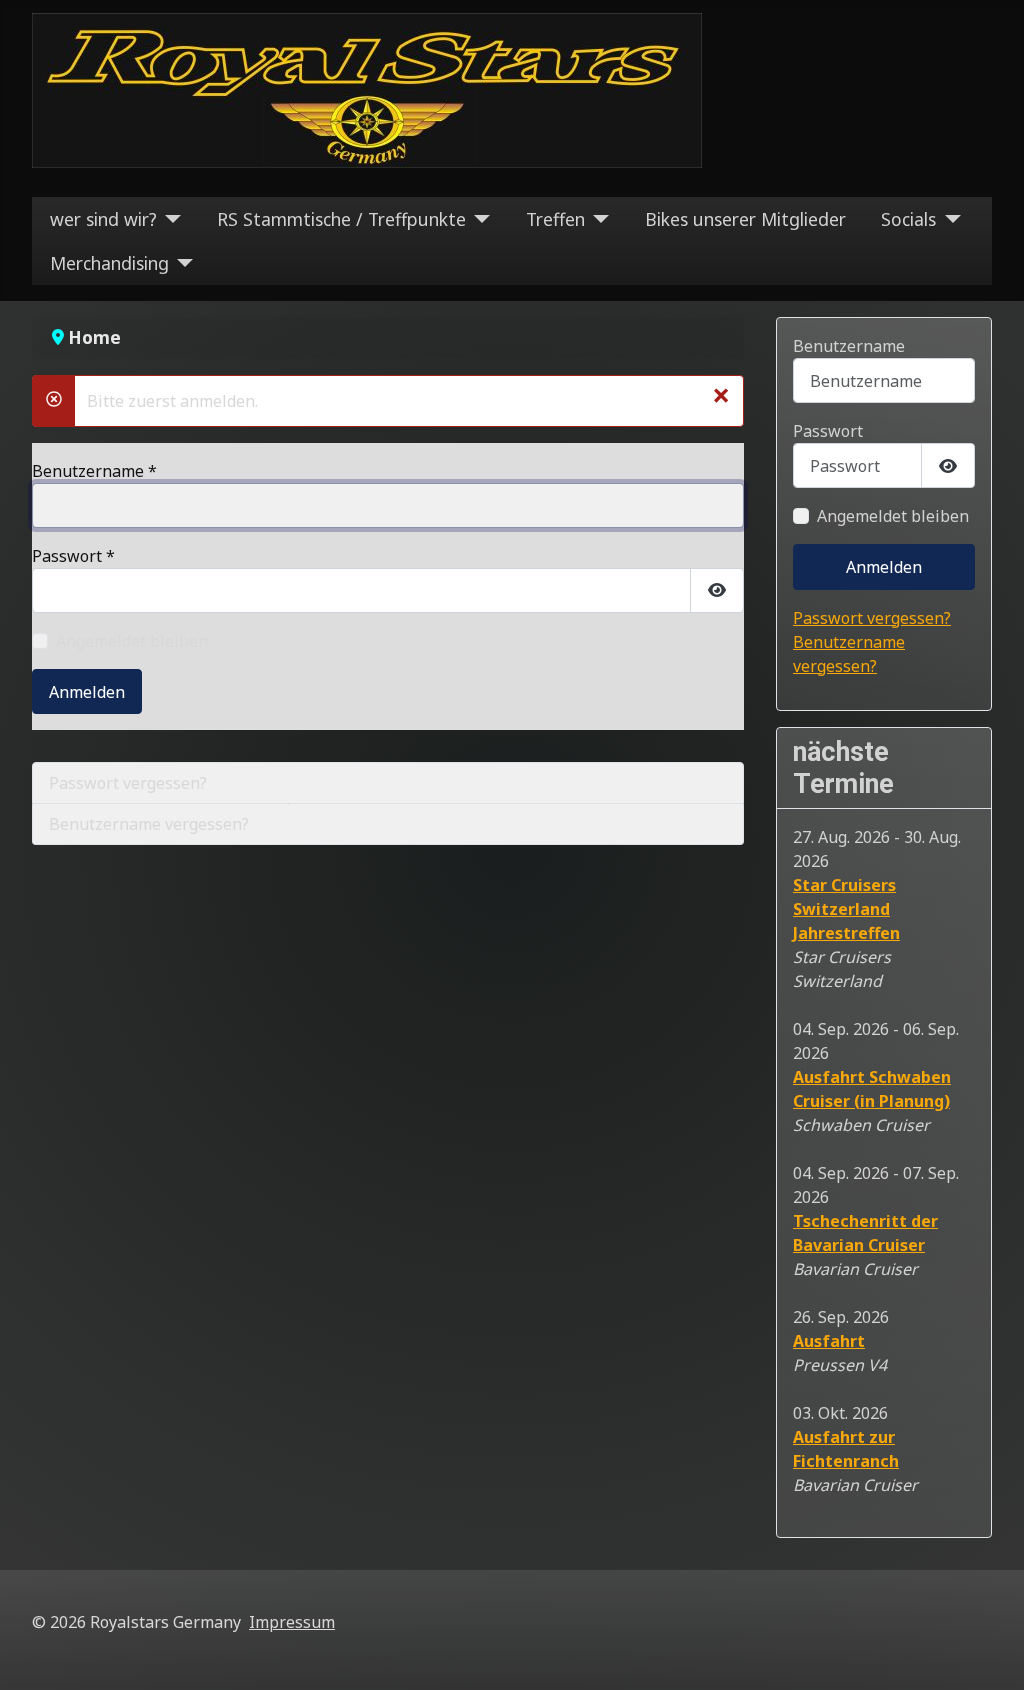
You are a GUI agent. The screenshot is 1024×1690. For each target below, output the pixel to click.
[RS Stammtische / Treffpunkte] (478, 219)
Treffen (555, 219)
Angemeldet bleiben (132, 641)
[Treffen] (597, 219)
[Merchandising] (181, 263)
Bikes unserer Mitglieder (745, 219)
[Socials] (948, 219)
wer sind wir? (103, 219)
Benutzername (94, 471)
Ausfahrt (829, 1341)
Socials (908, 219)
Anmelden (87, 692)
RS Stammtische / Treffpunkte (341, 219)
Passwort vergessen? (128, 783)
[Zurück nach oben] (989, 1653)
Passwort (73, 556)
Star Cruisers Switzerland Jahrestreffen (846, 909)
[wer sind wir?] (169, 219)
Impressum (292, 1622)
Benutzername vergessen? (149, 824)
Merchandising (109, 263)
